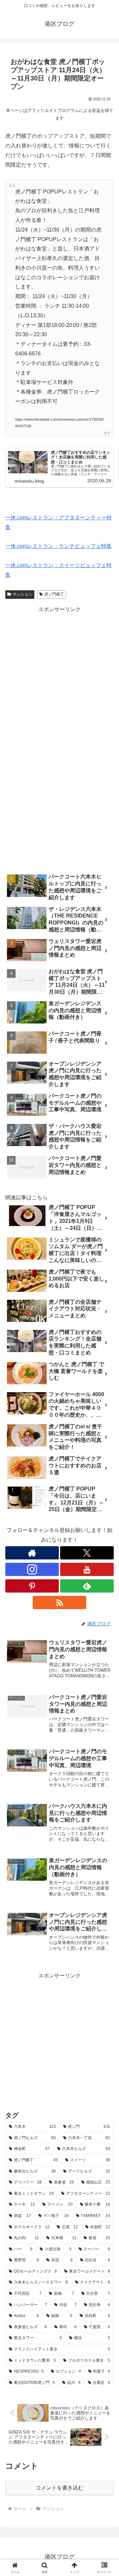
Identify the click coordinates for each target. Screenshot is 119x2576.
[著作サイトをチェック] (32, 1553)
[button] (106, 1490)
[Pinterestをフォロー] (32, 1586)
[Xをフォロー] (87, 1553)
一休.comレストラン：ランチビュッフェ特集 (59, 546)
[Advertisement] (59, 674)
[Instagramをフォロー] (32, 1569)
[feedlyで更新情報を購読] (87, 1586)
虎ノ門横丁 (54, 594)
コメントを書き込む (59, 2488)
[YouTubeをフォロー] (87, 1569)
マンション (22, 594)
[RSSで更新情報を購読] (59, 1603)
